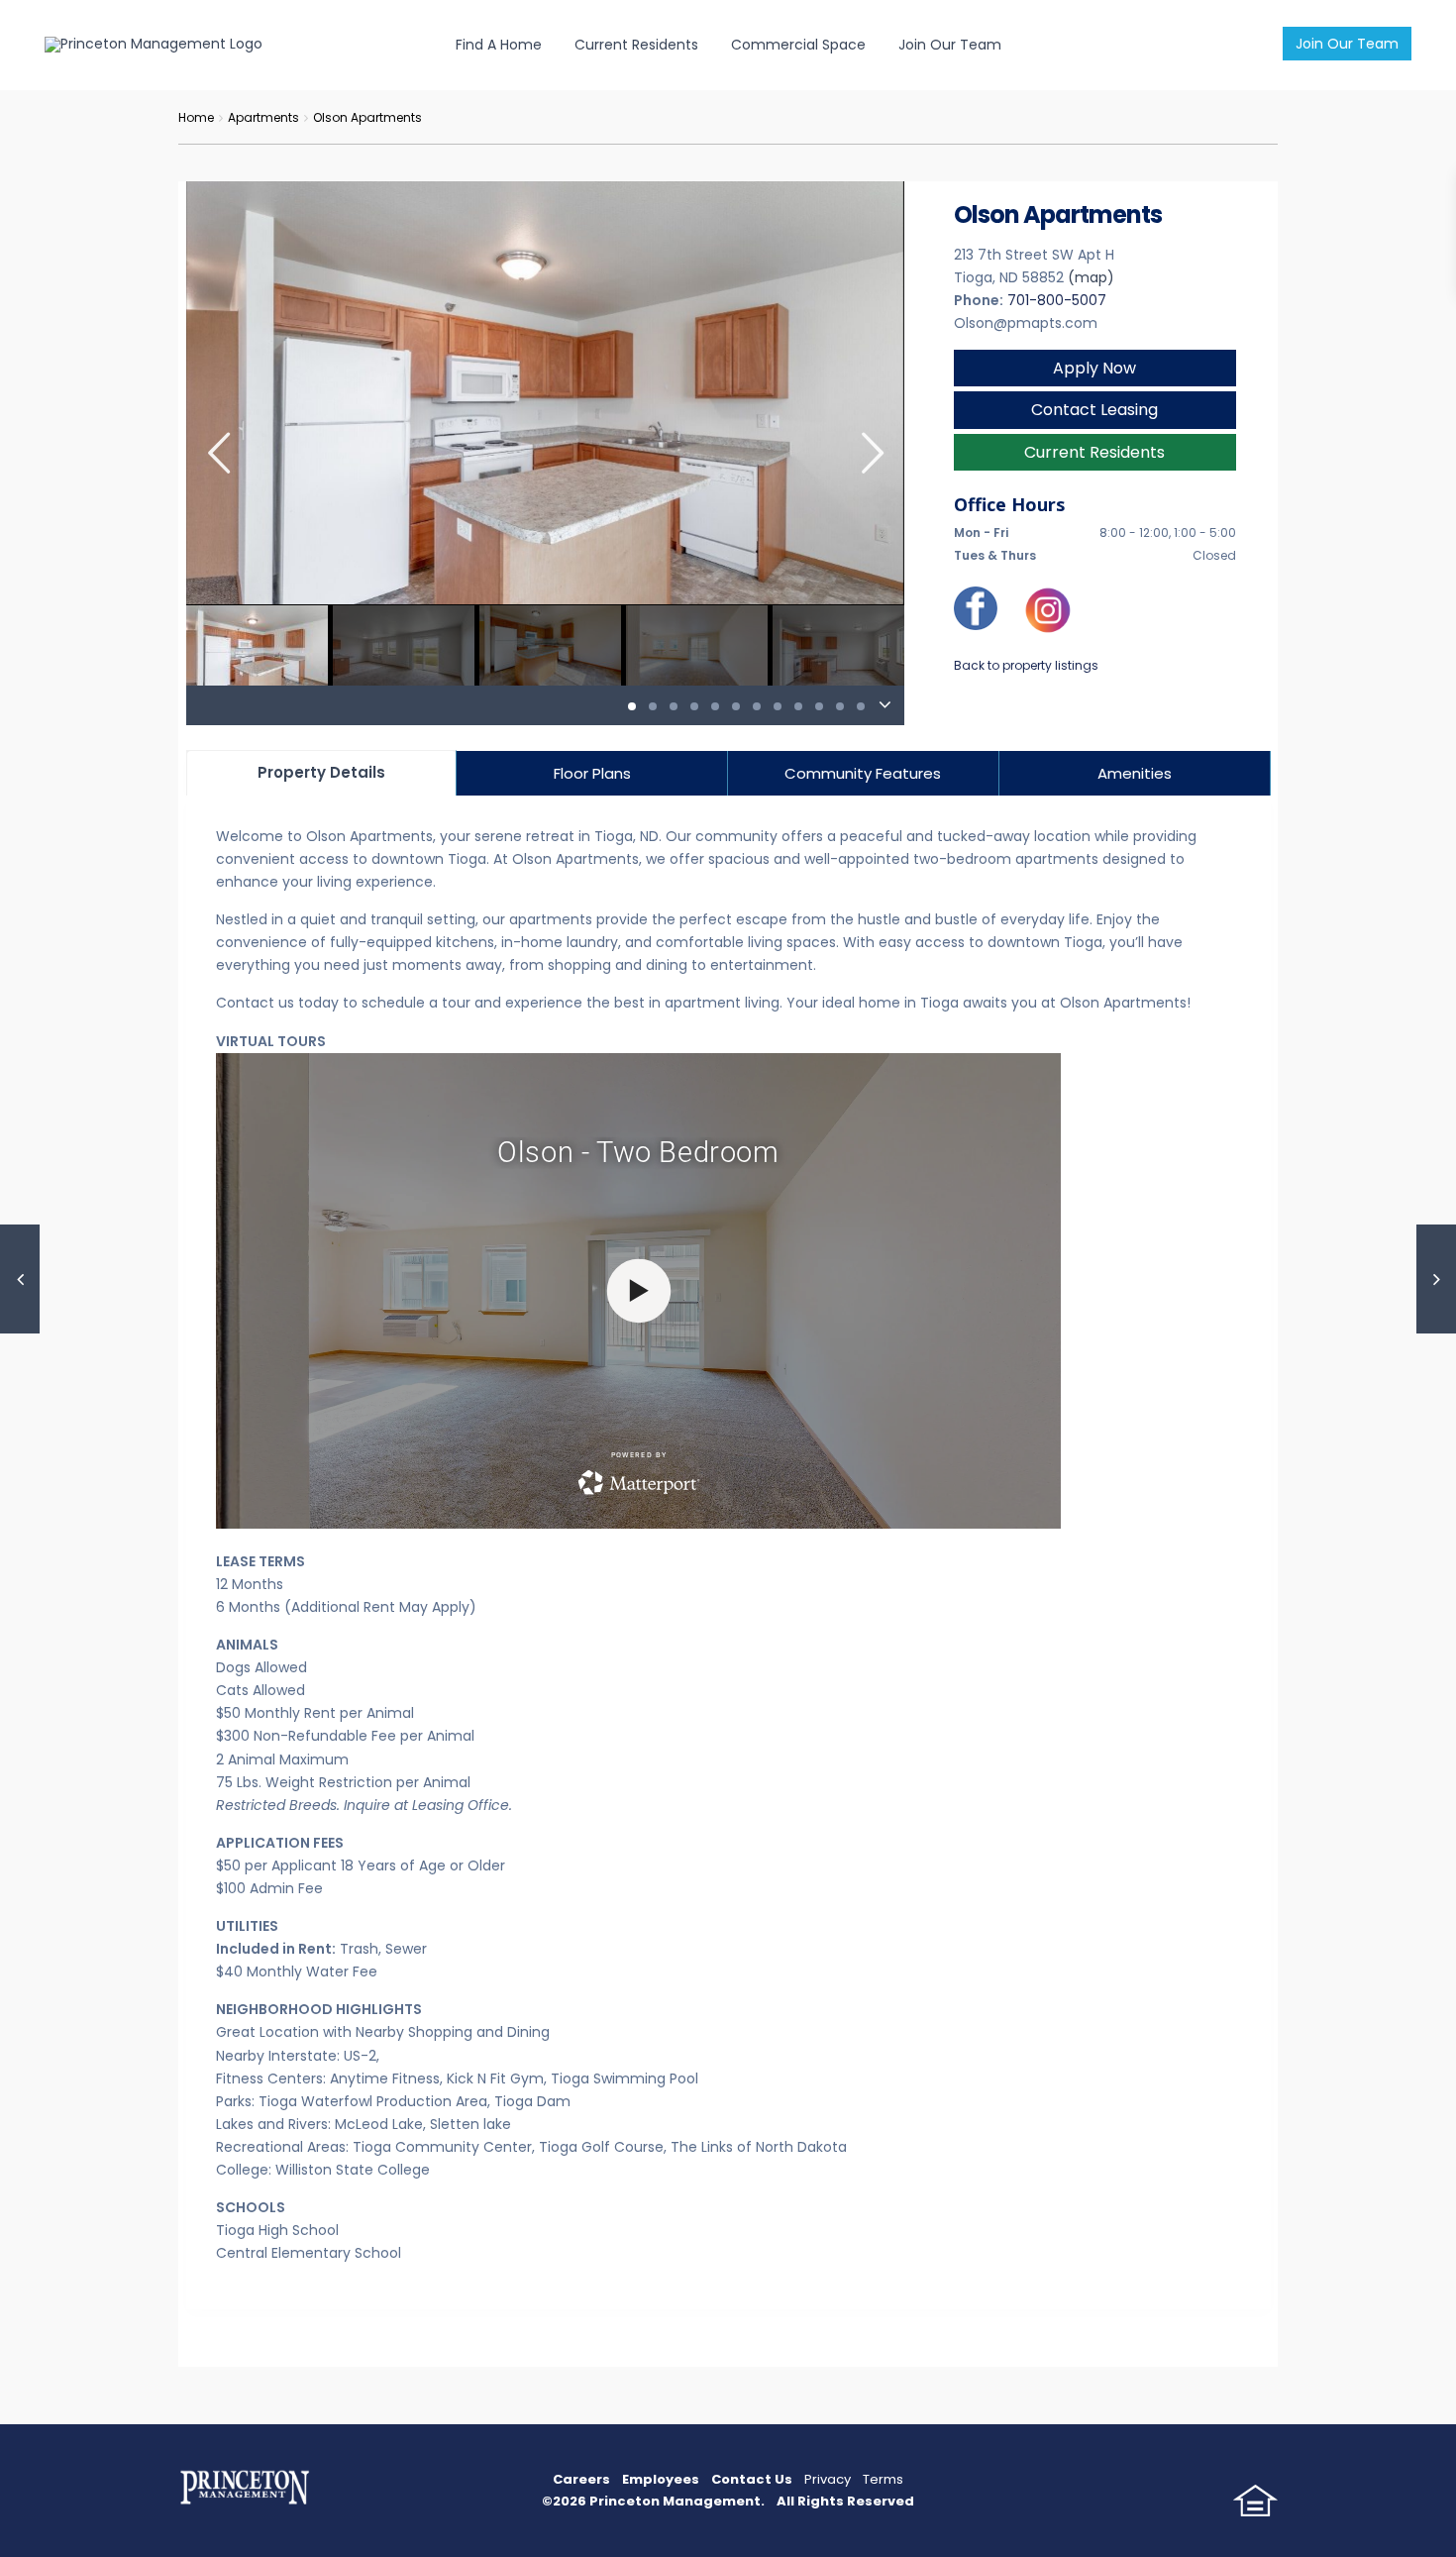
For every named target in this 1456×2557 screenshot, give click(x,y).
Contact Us (752, 2479)
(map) (1091, 277)
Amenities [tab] (1135, 773)
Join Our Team (1347, 44)
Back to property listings (1026, 665)
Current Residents (636, 45)
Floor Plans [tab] (592, 773)
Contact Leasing (1094, 410)
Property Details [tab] (321, 772)
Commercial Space (798, 45)
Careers (581, 2479)
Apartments (263, 117)
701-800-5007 (1057, 300)
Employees (661, 2479)
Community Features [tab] (863, 773)
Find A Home (499, 45)
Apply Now (1094, 368)
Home (196, 117)
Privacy (828, 2479)
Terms (883, 2479)
